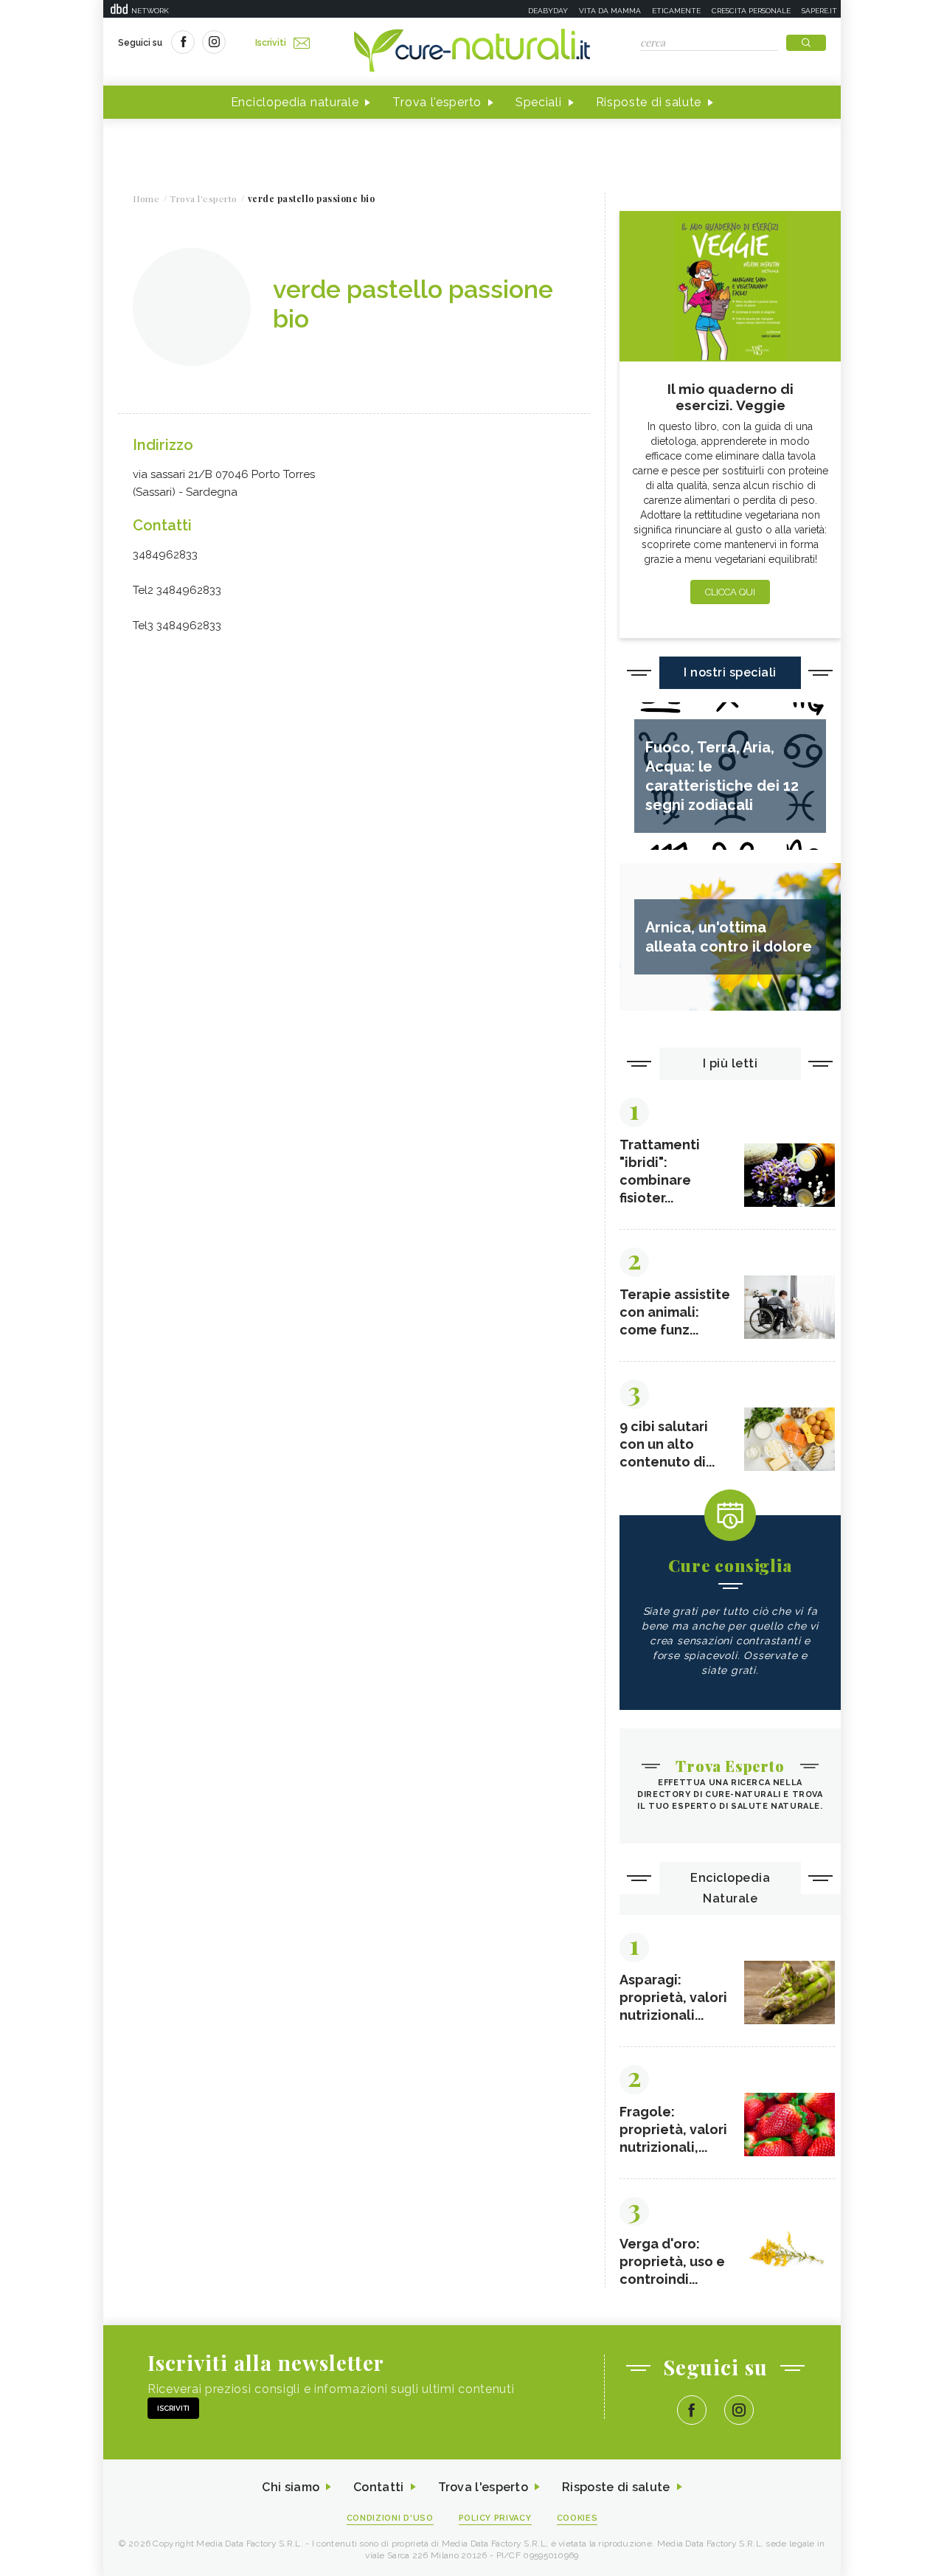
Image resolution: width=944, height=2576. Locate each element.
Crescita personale (751, 11)
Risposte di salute (649, 102)
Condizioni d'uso (390, 2518)
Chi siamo (291, 2487)
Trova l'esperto (437, 102)
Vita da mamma (610, 11)
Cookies (577, 2518)
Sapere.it (819, 11)
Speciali (539, 102)
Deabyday (548, 11)
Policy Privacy (495, 2518)
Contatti (378, 2487)
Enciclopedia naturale (295, 102)
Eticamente (676, 11)
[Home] (472, 52)
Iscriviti (271, 43)
